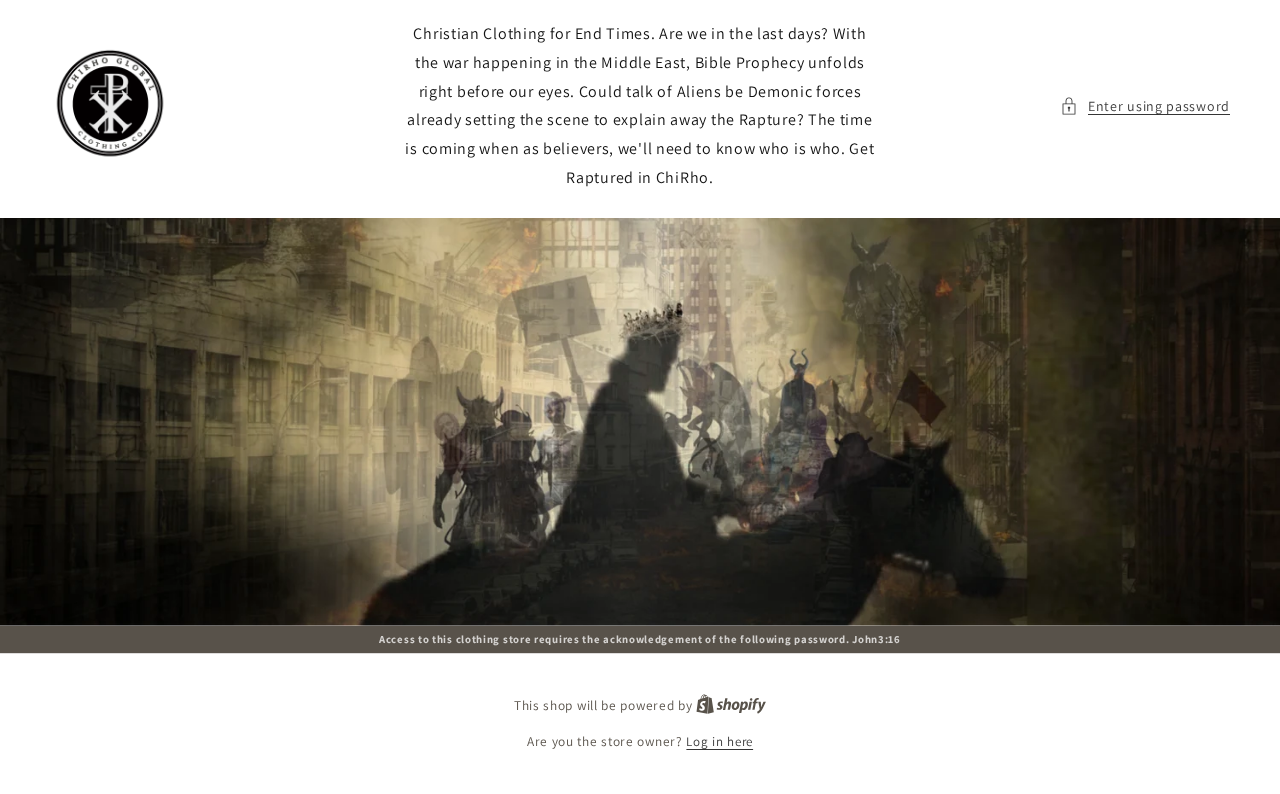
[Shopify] (731, 705)
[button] (1145, 106)
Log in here (719, 741)
